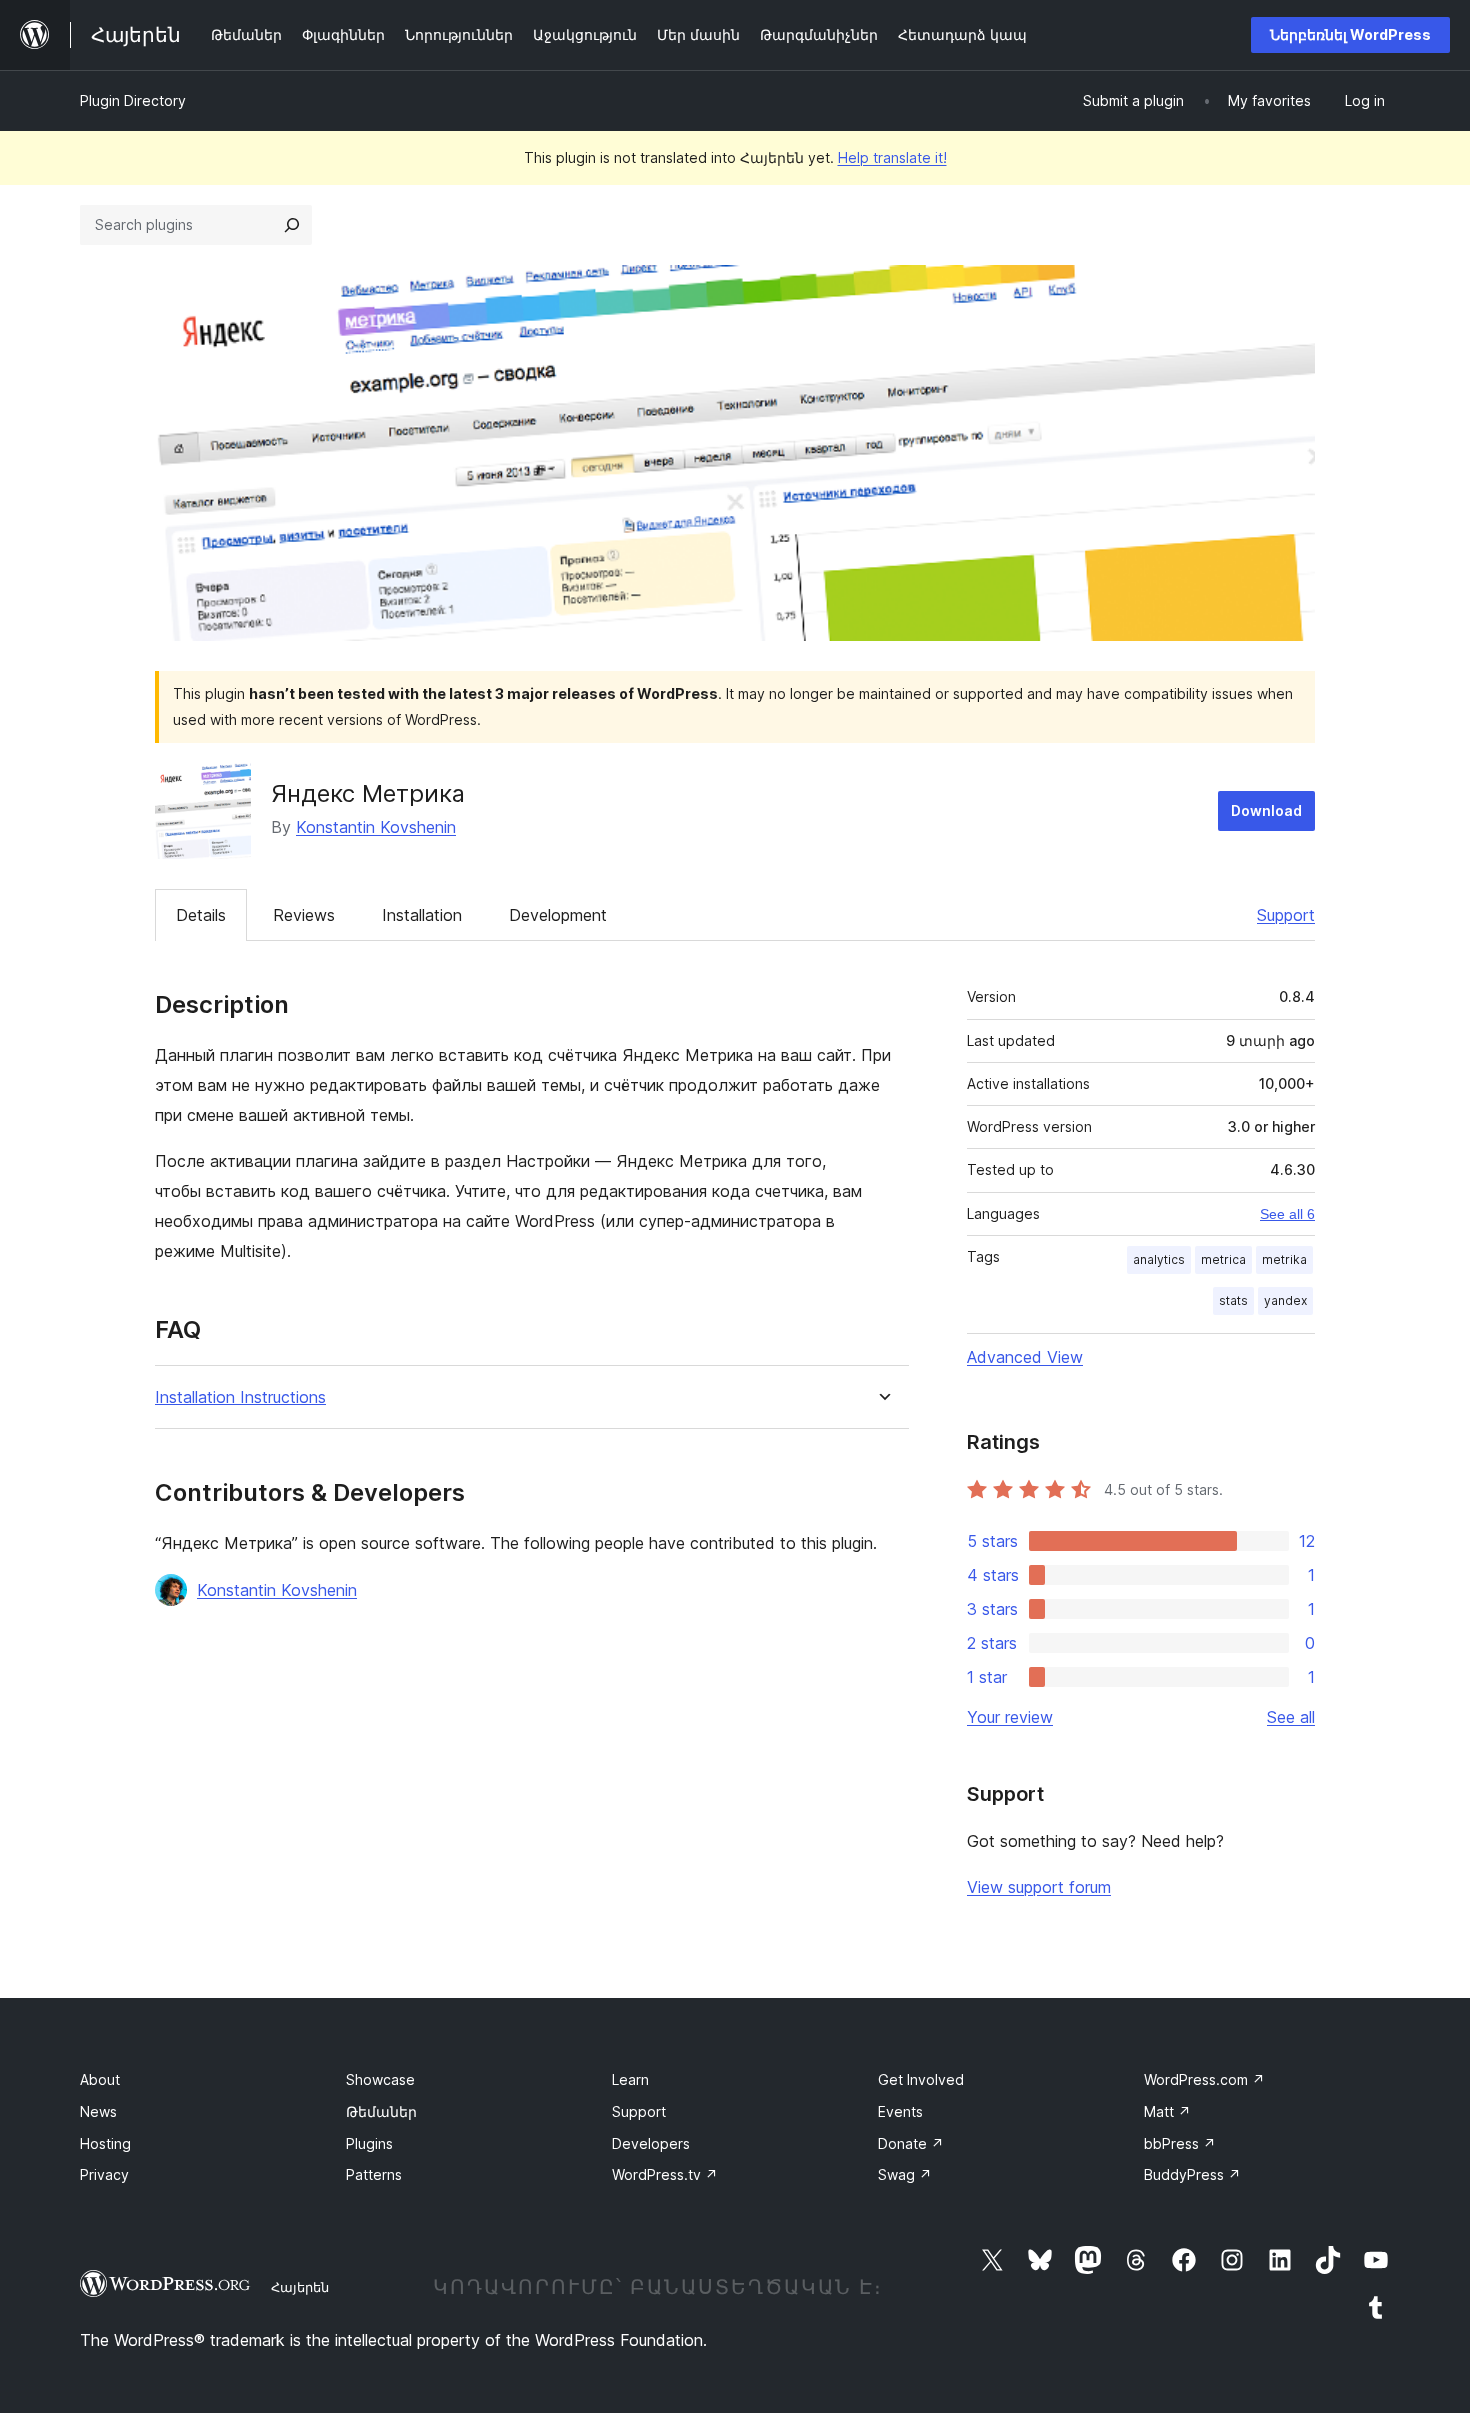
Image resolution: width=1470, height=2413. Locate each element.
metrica (1223, 1259)
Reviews (304, 915)
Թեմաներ (381, 2111)
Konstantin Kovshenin (376, 827)
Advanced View (1025, 1357)
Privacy (104, 2174)
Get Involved (921, 2079)
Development (558, 915)
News (98, 2111)
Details (201, 915)
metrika (1284, 1259)
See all (1291, 1717)
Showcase (380, 2079)
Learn (630, 2079)
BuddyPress (1192, 2174)
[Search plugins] (292, 225)
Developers (651, 2143)
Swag (905, 2174)
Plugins (369, 2143)
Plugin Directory (133, 100)
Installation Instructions (240, 1397)
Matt (1167, 2111)
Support (1286, 915)
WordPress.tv (665, 2174)
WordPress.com (1204, 2079)
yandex (1285, 1300)
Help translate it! (892, 157)
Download (1266, 810)
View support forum (1039, 1887)
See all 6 (1287, 1214)
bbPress (1180, 2143)
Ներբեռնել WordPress (1350, 34)
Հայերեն (300, 2287)
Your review (1010, 1717)
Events (900, 2111)
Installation (422, 915)
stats (1233, 1300)
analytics (1159, 1259)
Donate (911, 2143)
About (100, 2079)
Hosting (105, 2143)
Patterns (374, 2174)
